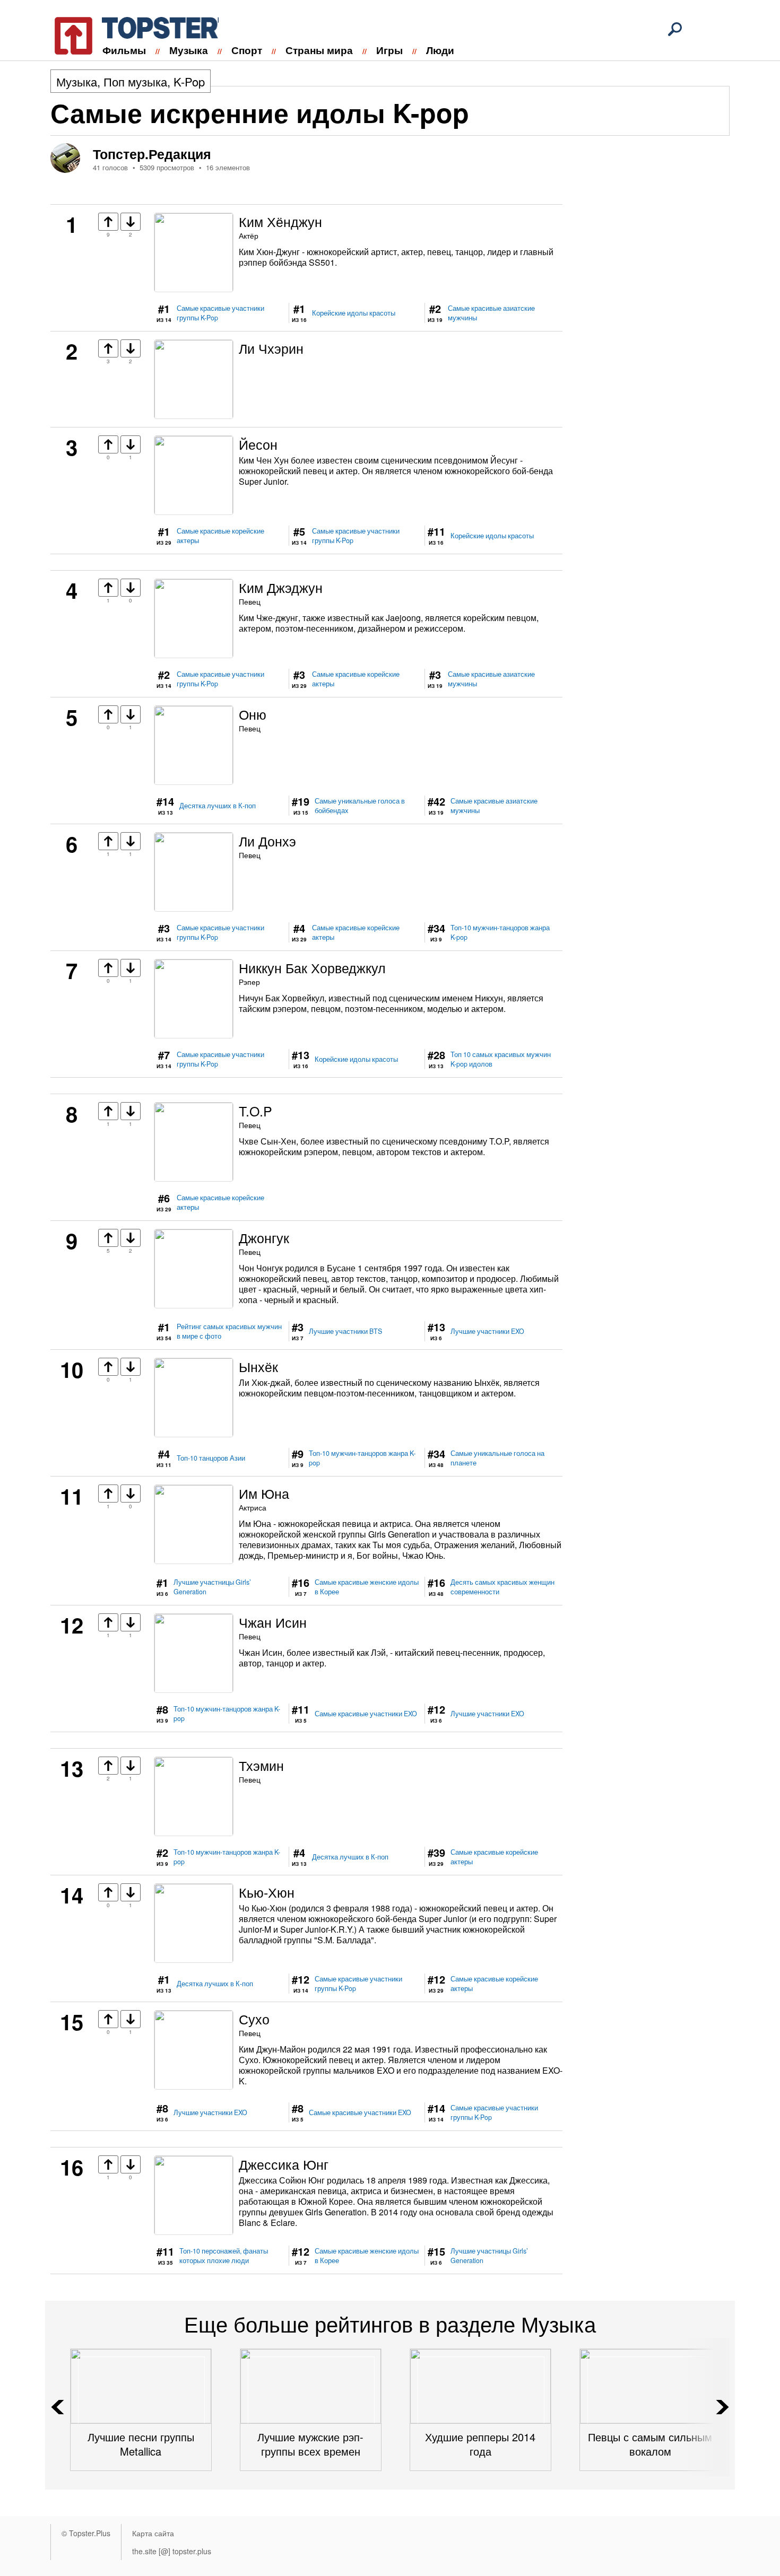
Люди (440, 50)
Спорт (247, 50)
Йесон (258, 444)
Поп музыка (135, 81)
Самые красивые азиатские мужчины (491, 313)
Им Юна (264, 1493)
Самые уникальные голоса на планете (497, 1458)
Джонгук (264, 1237)
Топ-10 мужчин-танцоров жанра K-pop (500, 932)
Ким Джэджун (281, 587)
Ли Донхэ (267, 841)
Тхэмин (261, 1765)
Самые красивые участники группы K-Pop (220, 313)
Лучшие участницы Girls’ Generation (212, 1587)
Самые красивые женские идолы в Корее (367, 1587)
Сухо (254, 2019)
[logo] (130, 34)
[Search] (675, 29)
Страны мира (319, 50)
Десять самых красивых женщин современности (502, 1587)
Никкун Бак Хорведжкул (312, 967)
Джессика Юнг (284, 2164)
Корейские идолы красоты (354, 313)
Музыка (189, 50)
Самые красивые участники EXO (366, 1714)
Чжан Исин (273, 1622)
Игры (389, 50)
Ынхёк (258, 1366)
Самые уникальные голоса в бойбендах (360, 806)
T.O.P (255, 1111)
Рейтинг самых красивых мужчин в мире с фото (229, 1331)
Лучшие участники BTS (345, 1331)
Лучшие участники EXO (487, 1331)
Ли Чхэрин (271, 348)
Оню (253, 714)
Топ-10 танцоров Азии (211, 1458)
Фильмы (124, 50)
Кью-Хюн (267, 1892)
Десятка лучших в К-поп (218, 806)
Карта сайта (153, 2533)
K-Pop (189, 81)
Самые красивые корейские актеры (220, 536)
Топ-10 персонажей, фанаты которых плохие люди (224, 2256)
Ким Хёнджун (280, 221)
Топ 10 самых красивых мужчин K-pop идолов (501, 1059)
